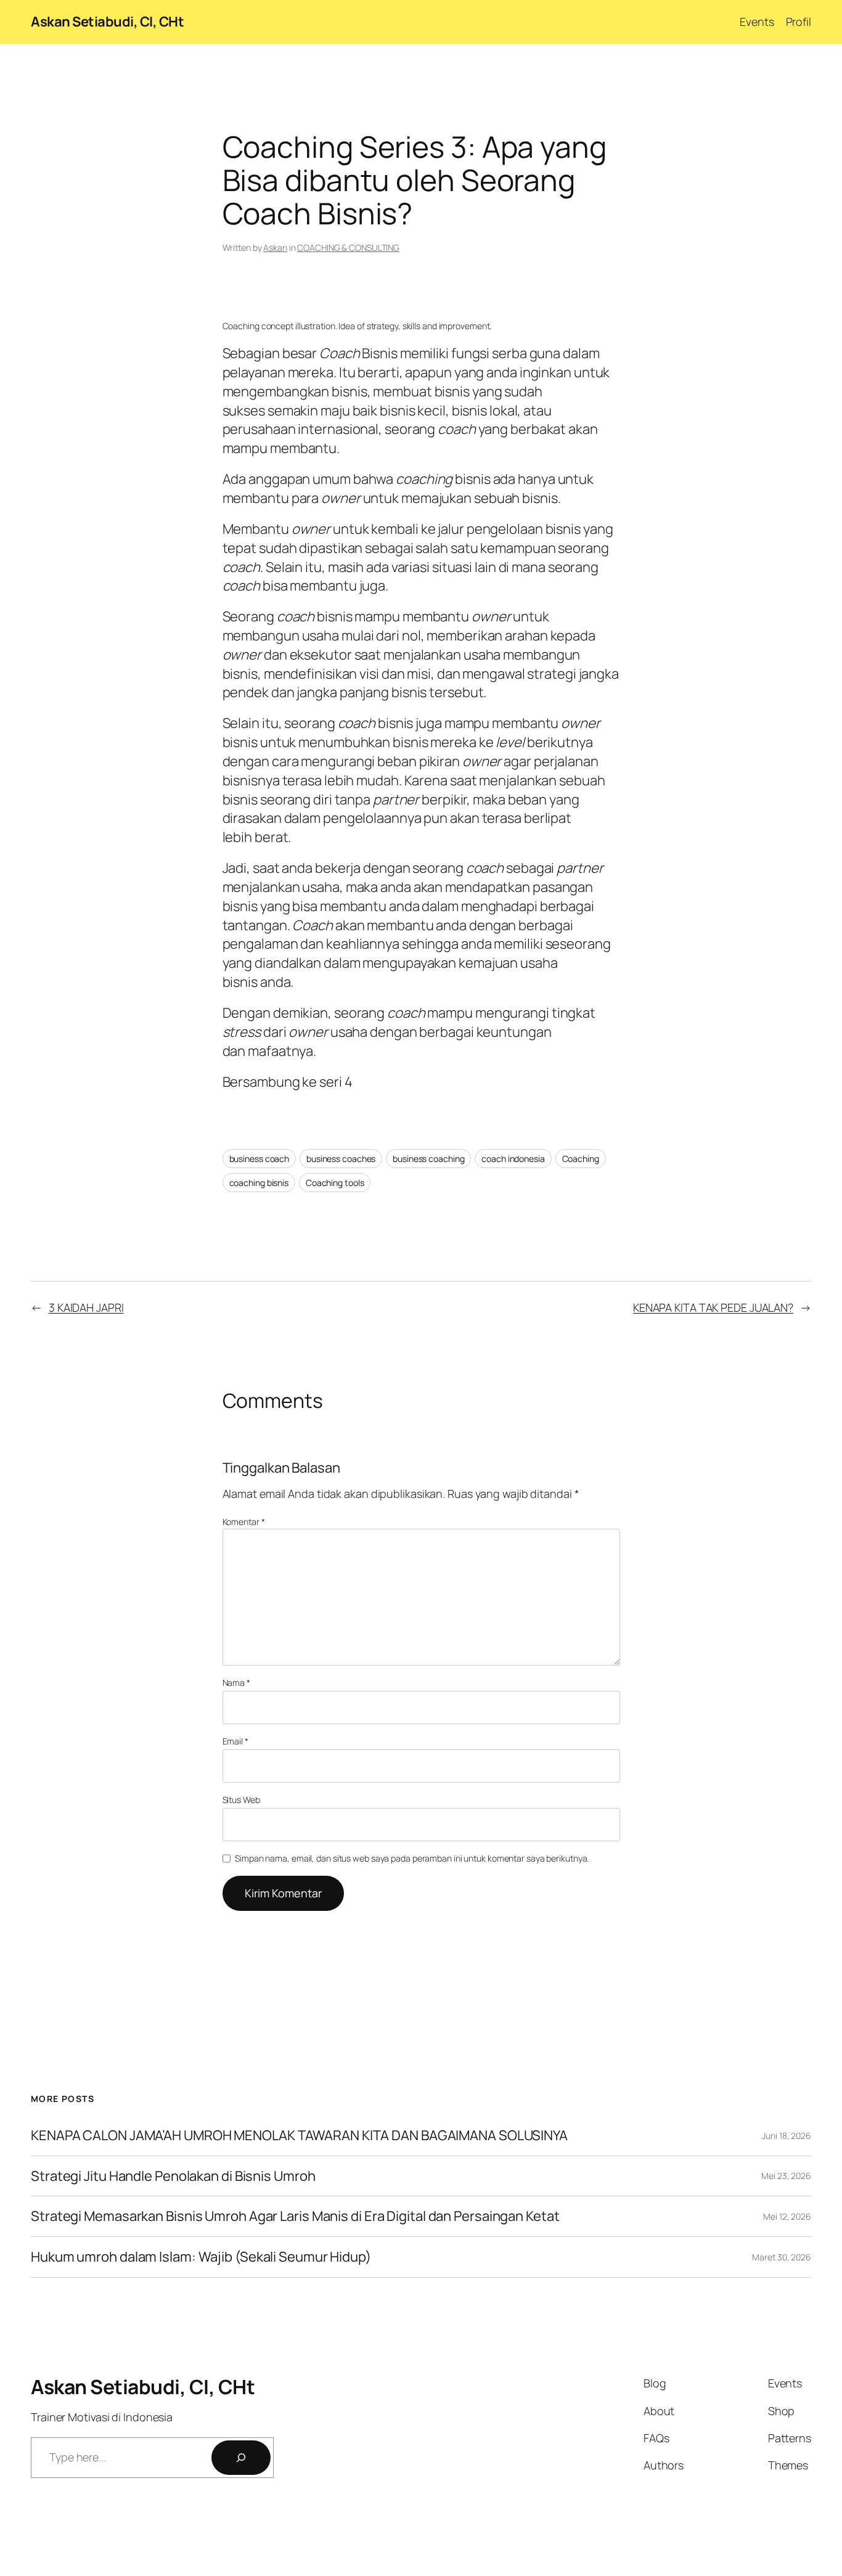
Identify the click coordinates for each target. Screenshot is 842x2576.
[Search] (241, 2458)
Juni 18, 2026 (787, 2136)
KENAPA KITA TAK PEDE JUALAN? (713, 1307)
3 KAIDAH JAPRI (86, 1307)
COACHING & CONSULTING (348, 247)
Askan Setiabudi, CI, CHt (107, 22)
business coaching (428, 1159)
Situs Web (241, 1800)
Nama (236, 1683)
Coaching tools (335, 1183)
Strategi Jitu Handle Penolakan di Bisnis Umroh (173, 2176)
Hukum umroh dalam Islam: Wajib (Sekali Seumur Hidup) (201, 2257)
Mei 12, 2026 (787, 2216)
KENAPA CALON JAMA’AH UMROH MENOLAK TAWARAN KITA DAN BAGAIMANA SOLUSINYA (299, 2136)
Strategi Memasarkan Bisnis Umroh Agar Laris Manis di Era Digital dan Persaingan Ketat (295, 2216)
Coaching (581, 1159)
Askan (275, 247)
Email (235, 1741)
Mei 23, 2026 (786, 2176)
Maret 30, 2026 (782, 2257)
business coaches (341, 1159)
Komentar (244, 1522)
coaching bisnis (259, 1183)
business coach (260, 1159)
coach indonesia (513, 1159)
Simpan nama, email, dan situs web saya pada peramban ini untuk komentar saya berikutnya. (412, 1858)
